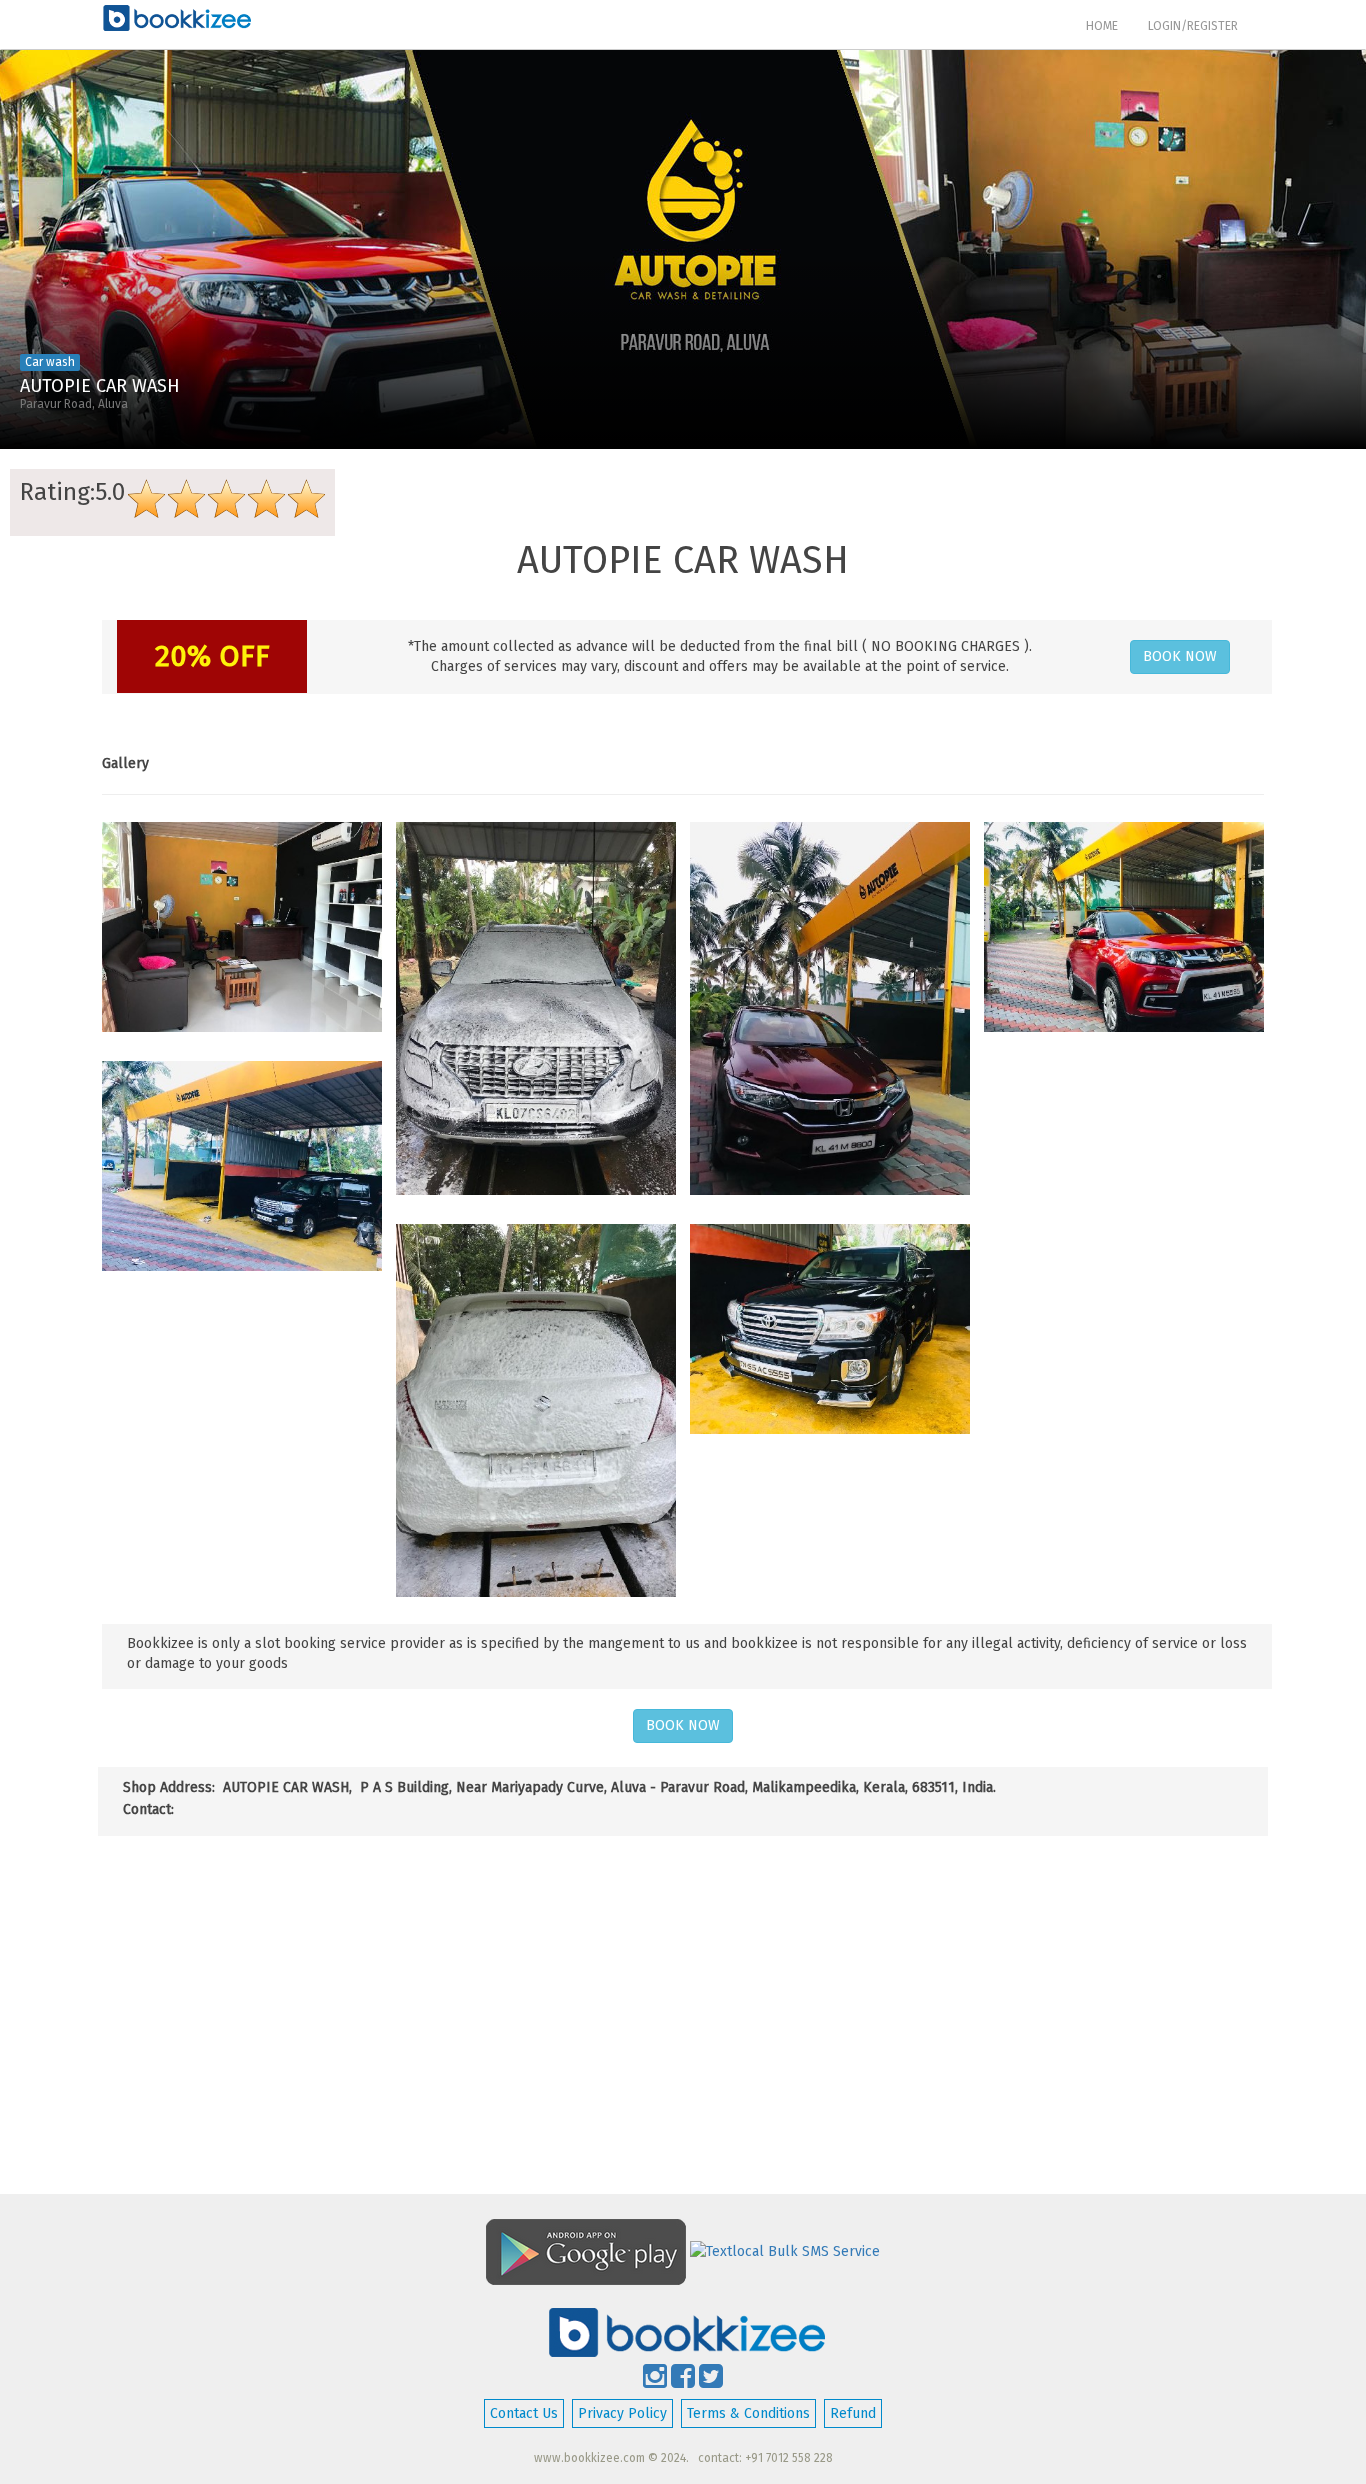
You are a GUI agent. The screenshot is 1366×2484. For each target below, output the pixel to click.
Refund (853, 2413)
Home (1109, 25)
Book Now (1180, 656)
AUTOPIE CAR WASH (100, 386)
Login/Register (1193, 26)
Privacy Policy (622, 2413)
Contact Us (524, 2413)
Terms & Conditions (748, 2413)
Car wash (50, 362)
